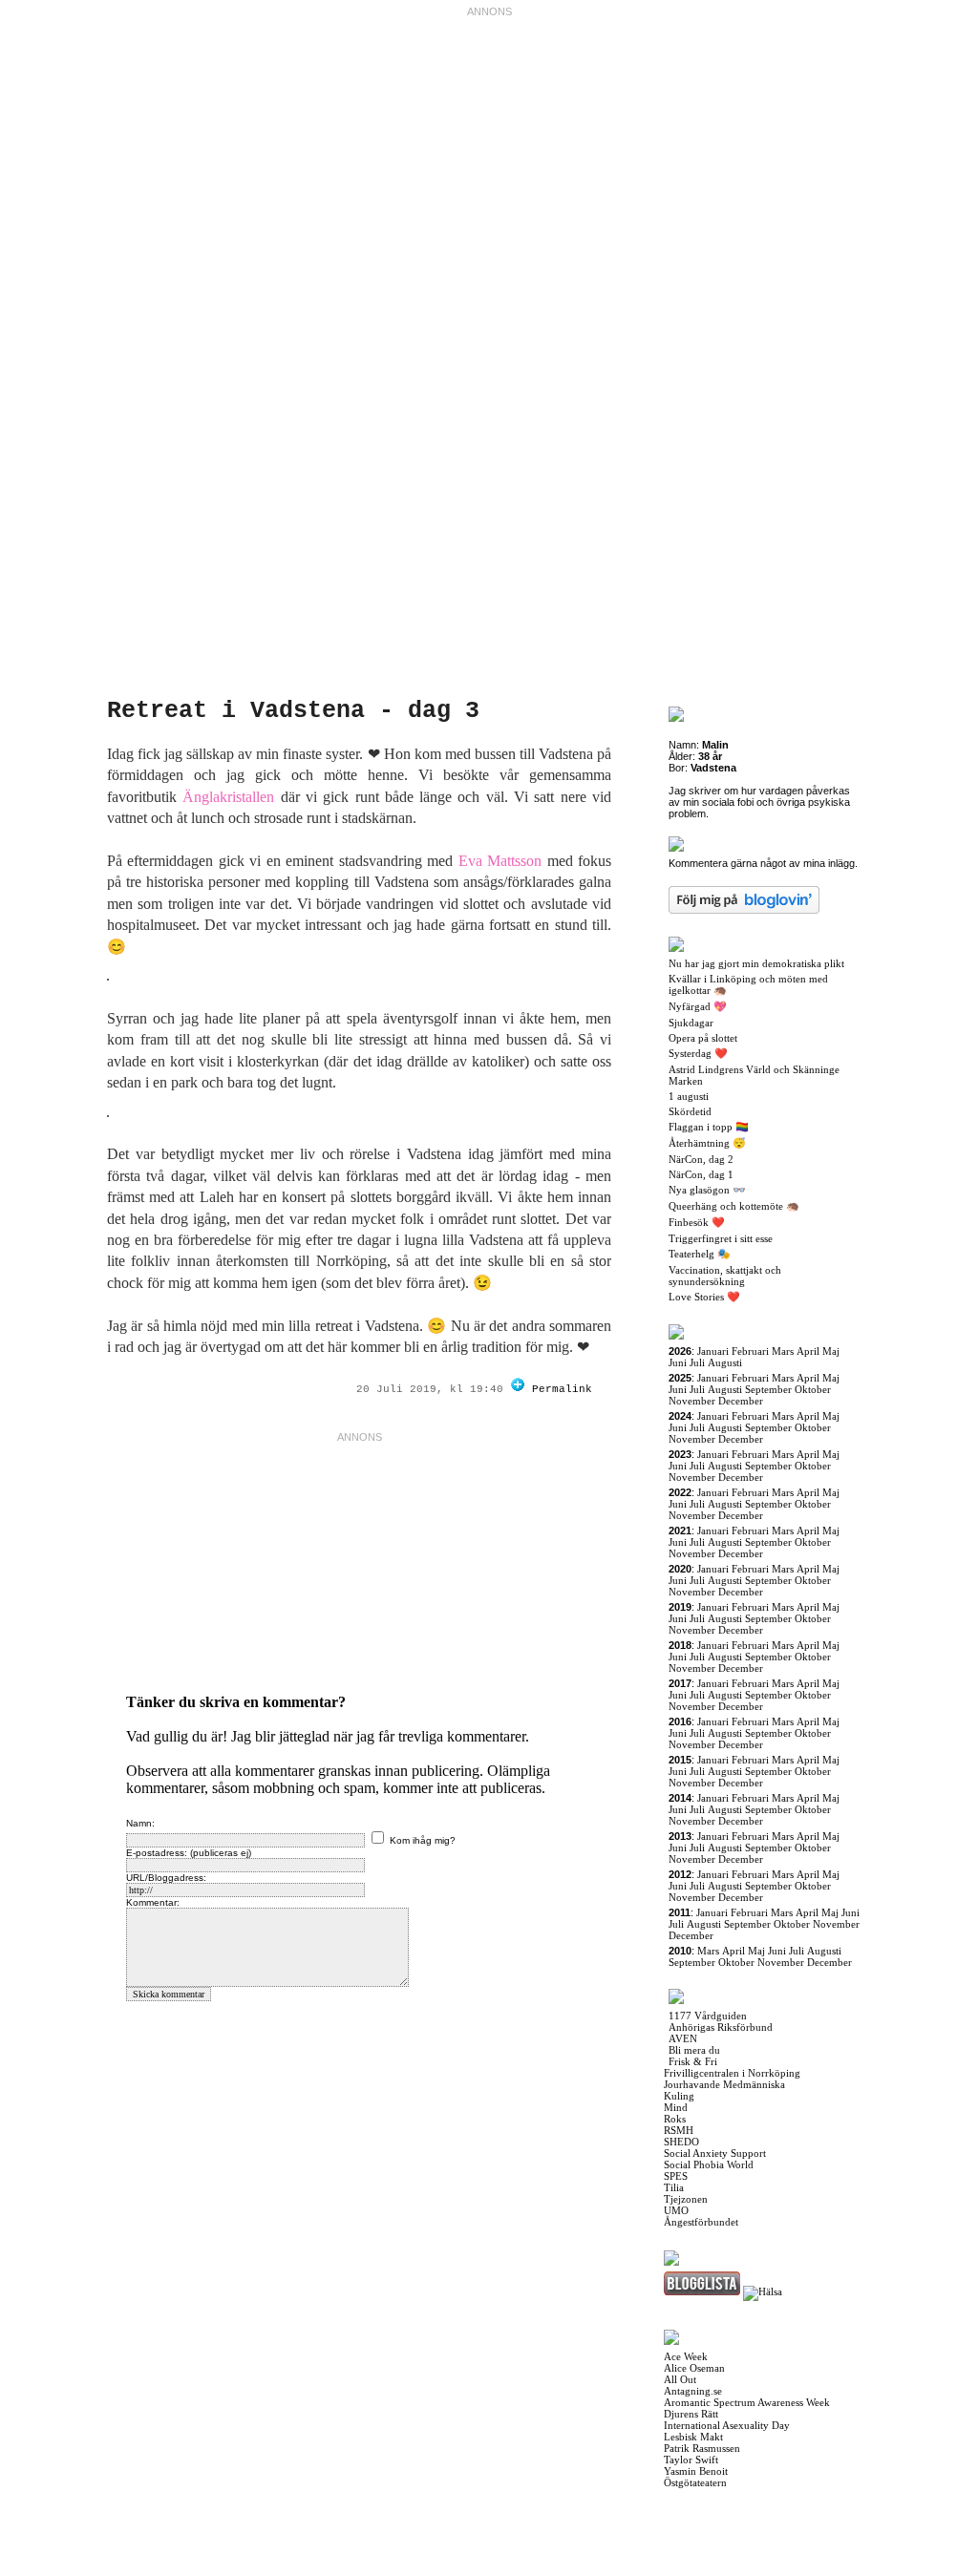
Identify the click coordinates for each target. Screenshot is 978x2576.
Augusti (725, 1362)
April (808, 1351)
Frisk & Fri (693, 2061)
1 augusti (689, 1096)
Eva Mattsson (500, 861)
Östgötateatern (695, 2482)
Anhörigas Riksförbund (721, 2027)
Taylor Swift (691, 2460)
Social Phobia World (709, 2164)
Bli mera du (694, 2050)
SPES (676, 2176)
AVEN (683, 2038)
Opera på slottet (703, 1038)
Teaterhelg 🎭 (700, 1254)
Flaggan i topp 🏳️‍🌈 (709, 1127)
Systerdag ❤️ (698, 1053)
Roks (675, 2119)
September (768, 1389)
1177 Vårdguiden (708, 2016)
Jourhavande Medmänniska (724, 2084)
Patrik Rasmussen (702, 2448)
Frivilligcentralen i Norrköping (732, 2073)
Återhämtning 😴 (707, 1143)
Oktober (813, 1389)
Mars (783, 1351)
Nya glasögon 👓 (707, 1190)
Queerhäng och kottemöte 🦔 (734, 1206)
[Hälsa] (763, 2291)
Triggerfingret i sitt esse (721, 1238)
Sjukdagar (691, 1023)
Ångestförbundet (701, 2222)
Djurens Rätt (691, 2414)
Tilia (674, 2187)
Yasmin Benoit (696, 2471)
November (692, 1401)
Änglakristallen (228, 797)
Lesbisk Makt (693, 2437)
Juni (678, 1362)
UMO (676, 2210)
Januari (713, 1351)
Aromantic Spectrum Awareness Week (747, 2402)
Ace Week (686, 2356)
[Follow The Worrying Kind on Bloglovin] (518, 1389)
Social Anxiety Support (715, 2153)
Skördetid (690, 1111)
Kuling (679, 2096)
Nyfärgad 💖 (698, 1006)
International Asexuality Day (727, 2425)
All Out (680, 2379)
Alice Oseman (694, 2368)
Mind (676, 2107)
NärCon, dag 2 (701, 1159)
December (741, 1401)
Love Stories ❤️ (704, 1297)
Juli (697, 1362)
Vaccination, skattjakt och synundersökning (725, 1276)
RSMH (679, 2130)
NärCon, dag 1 (701, 1174)
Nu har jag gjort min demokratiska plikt (756, 963)
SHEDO (681, 2142)
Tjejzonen (686, 2199)
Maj (831, 1351)
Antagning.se (693, 2391)
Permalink (562, 1389)
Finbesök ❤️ (697, 1222)
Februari (750, 1351)
